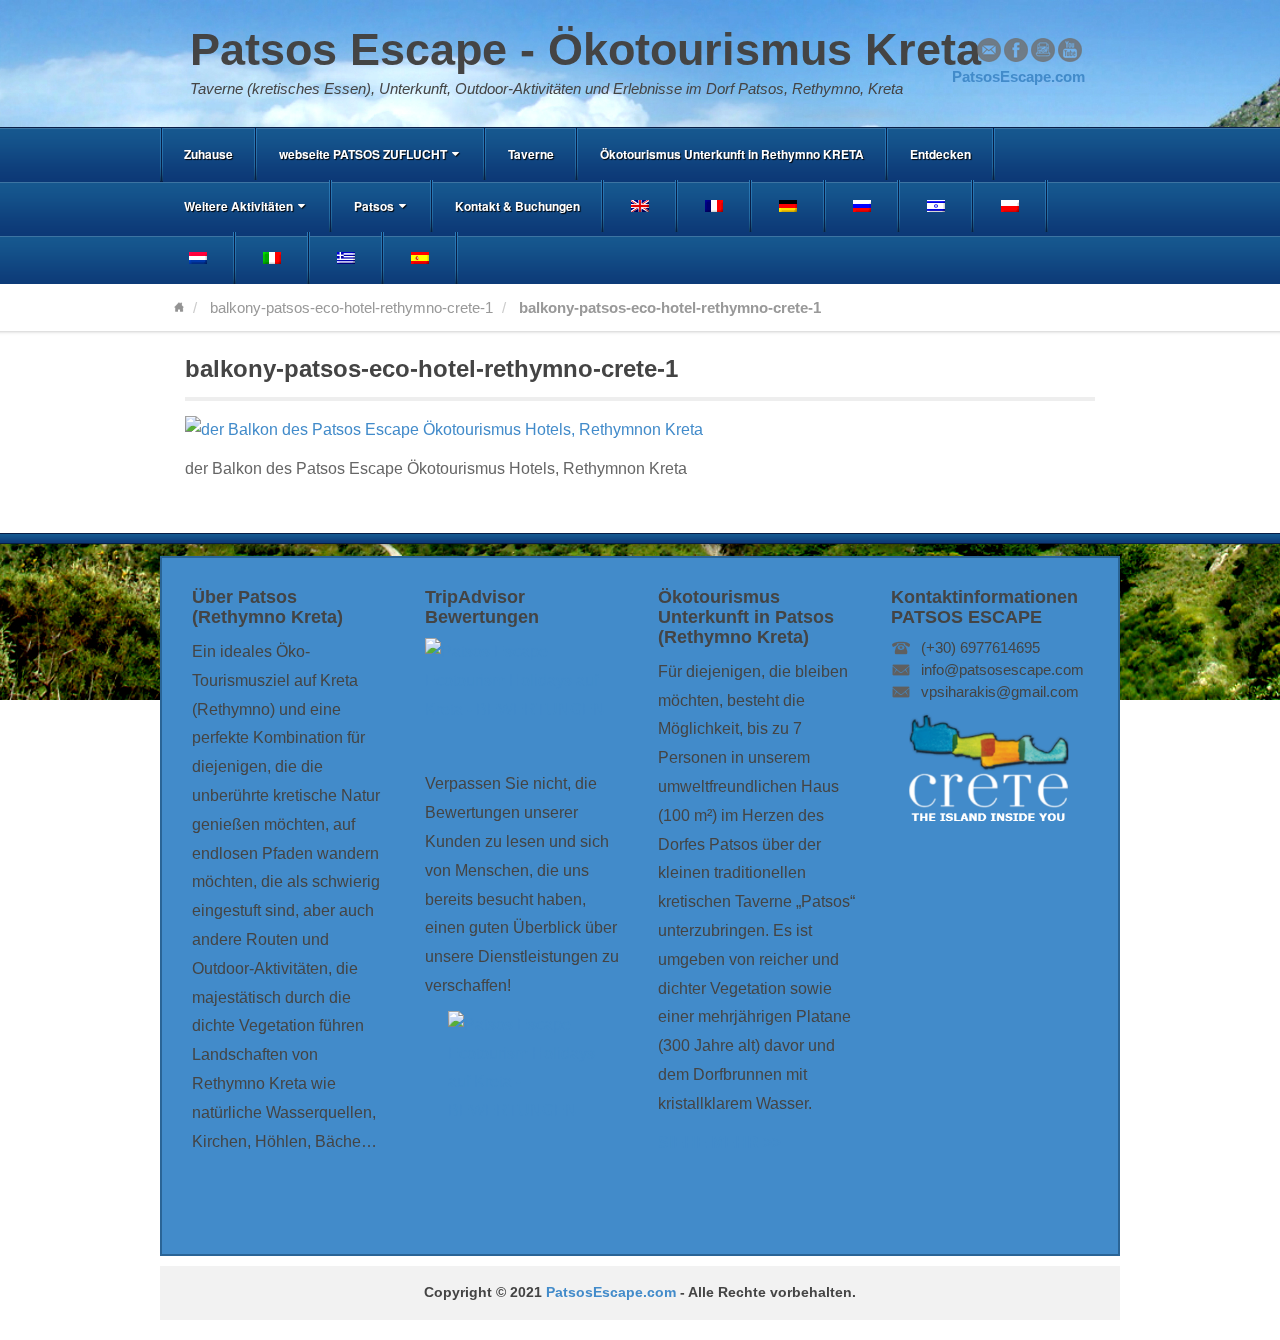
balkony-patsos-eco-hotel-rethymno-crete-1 (351, 307)
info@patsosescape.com (1002, 669)
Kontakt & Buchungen (517, 206)
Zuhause (208, 154)
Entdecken (940, 154)
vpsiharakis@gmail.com (1000, 691)
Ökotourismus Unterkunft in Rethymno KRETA (732, 154)
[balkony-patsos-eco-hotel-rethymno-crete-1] (444, 429)
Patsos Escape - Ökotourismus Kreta (585, 49)
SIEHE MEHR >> (719, 1142)
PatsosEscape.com (611, 1292)
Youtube (1070, 50)
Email (989, 50)
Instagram (1043, 50)
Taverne (531, 154)
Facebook (1016, 50)
